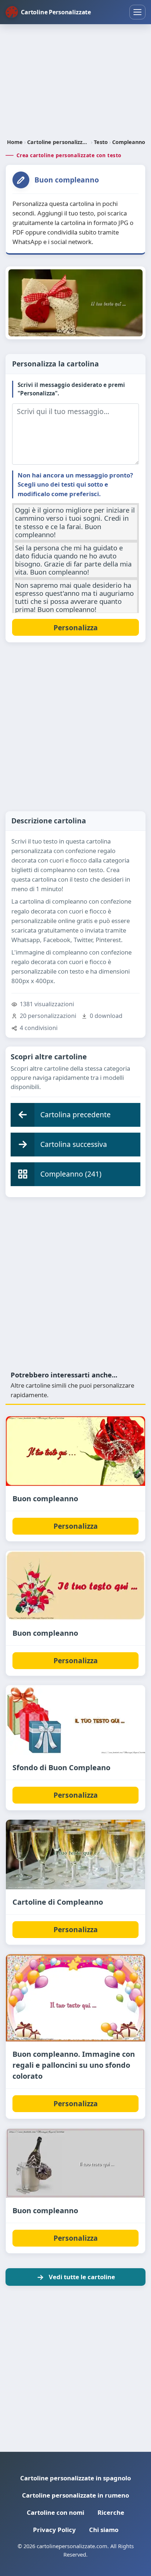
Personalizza (76, 1526)
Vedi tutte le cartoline (82, 2277)
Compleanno (129, 142)
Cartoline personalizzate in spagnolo (75, 2478)
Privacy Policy (54, 2530)
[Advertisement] (75, 82)
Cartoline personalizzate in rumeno (75, 2495)
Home (15, 142)
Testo (101, 142)
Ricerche (111, 2512)
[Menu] (137, 12)
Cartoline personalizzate (58, 142)
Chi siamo (104, 2530)
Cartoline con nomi (56, 2512)
